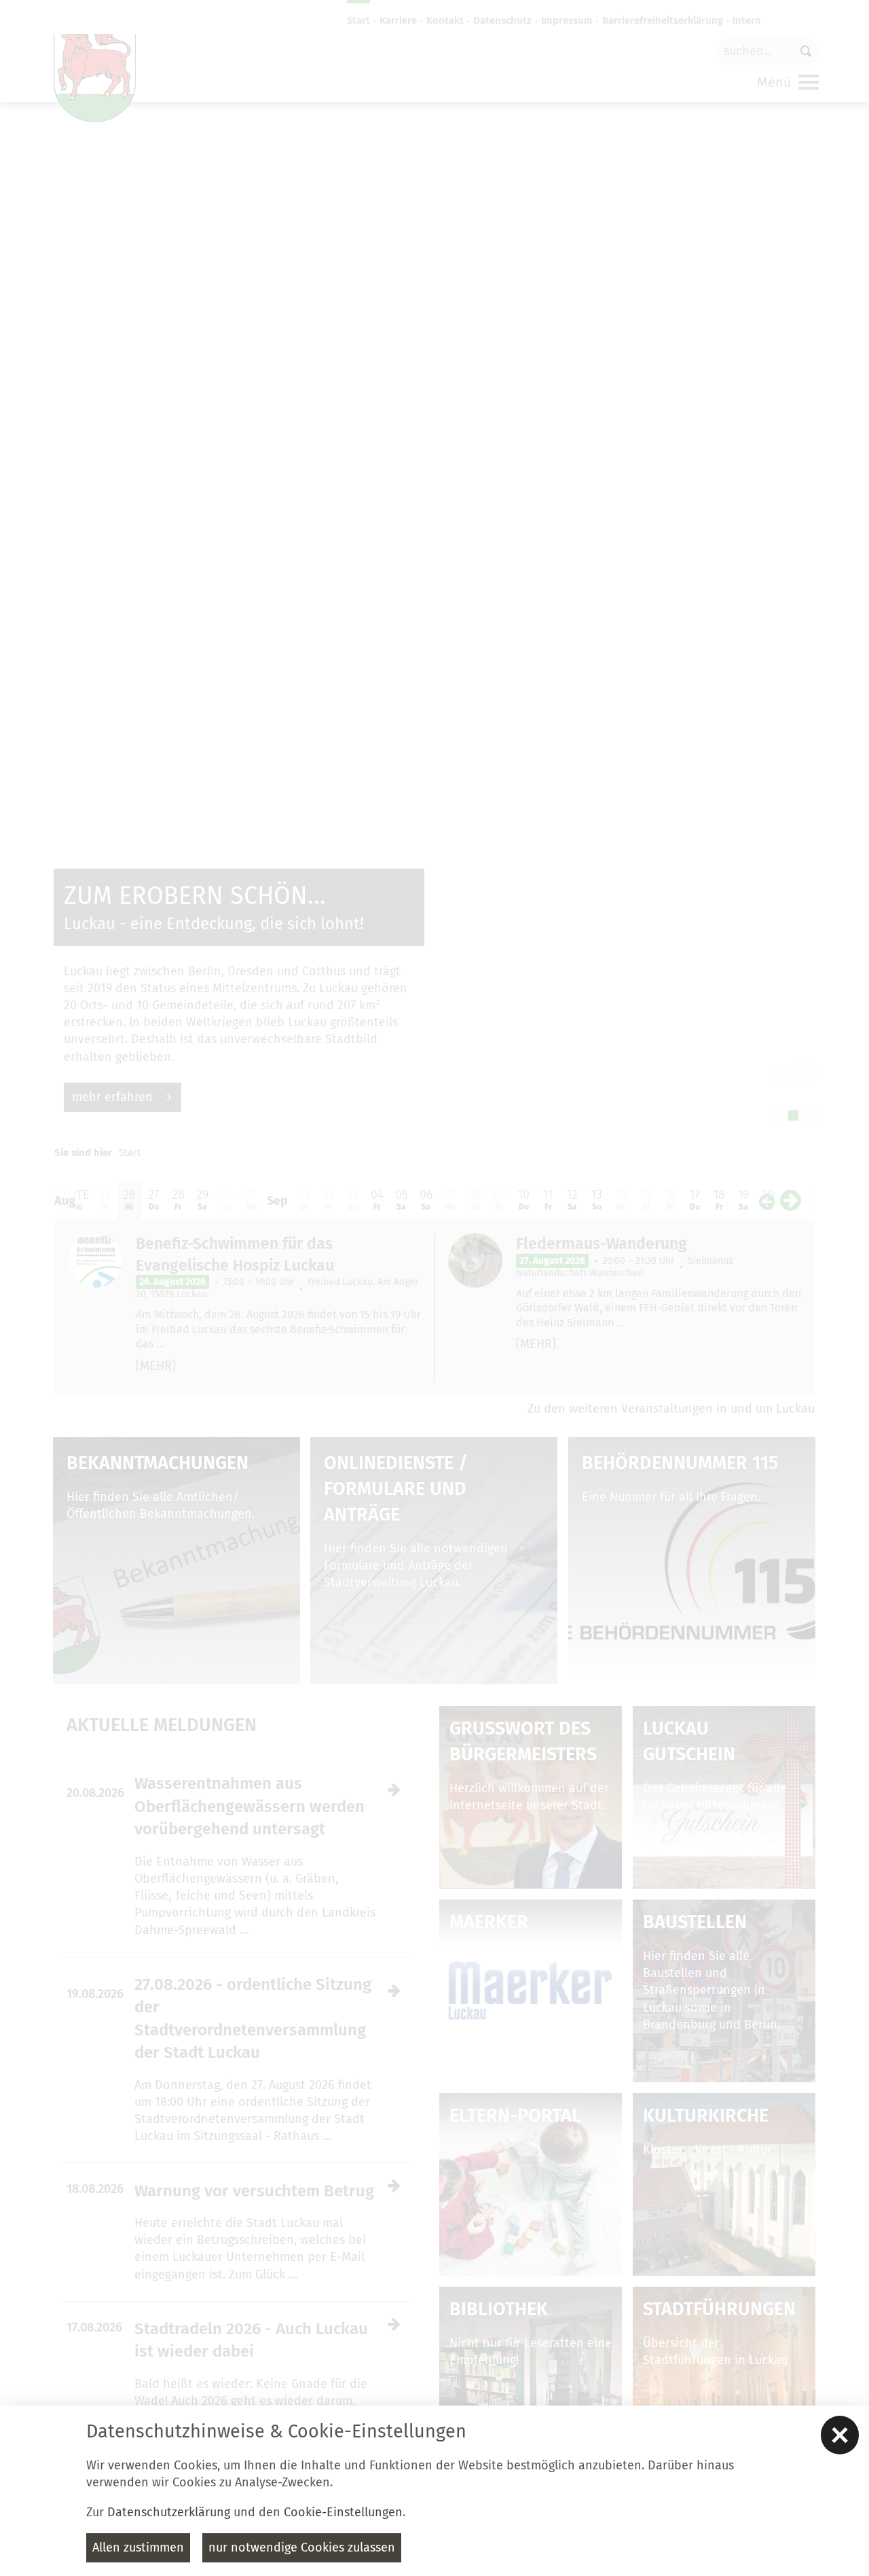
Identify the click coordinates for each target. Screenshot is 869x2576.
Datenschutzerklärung (169, 2512)
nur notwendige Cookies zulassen (302, 2547)
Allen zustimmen (138, 2547)
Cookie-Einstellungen (343, 2512)
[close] (840, 2435)
